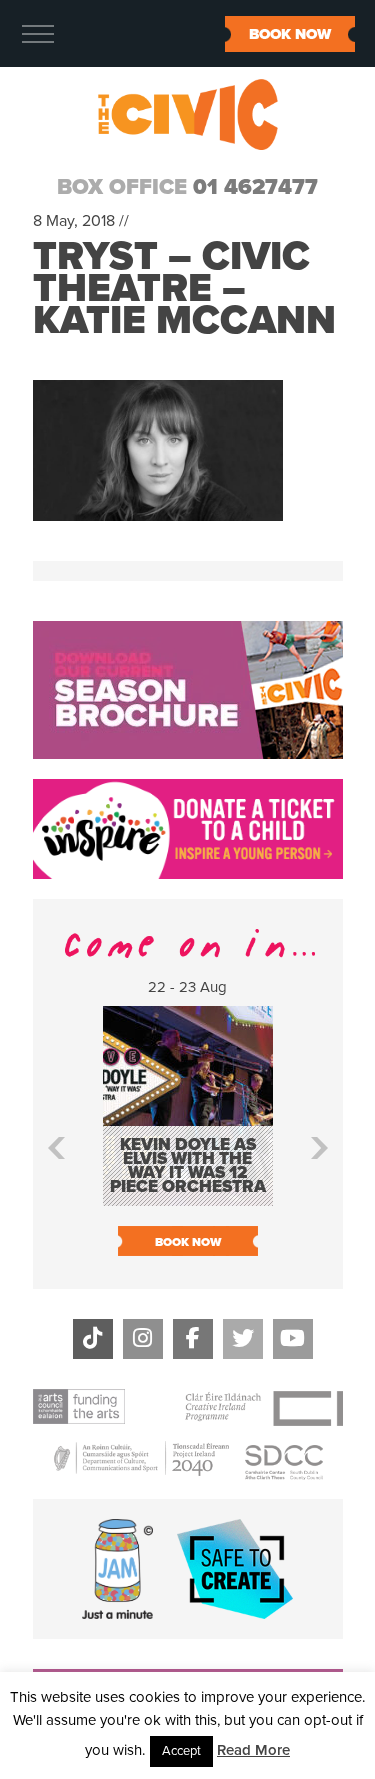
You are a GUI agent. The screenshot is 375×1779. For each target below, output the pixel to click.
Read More (253, 1750)
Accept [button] (181, 1751)
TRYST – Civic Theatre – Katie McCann (184, 288)
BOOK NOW (290, 34)
